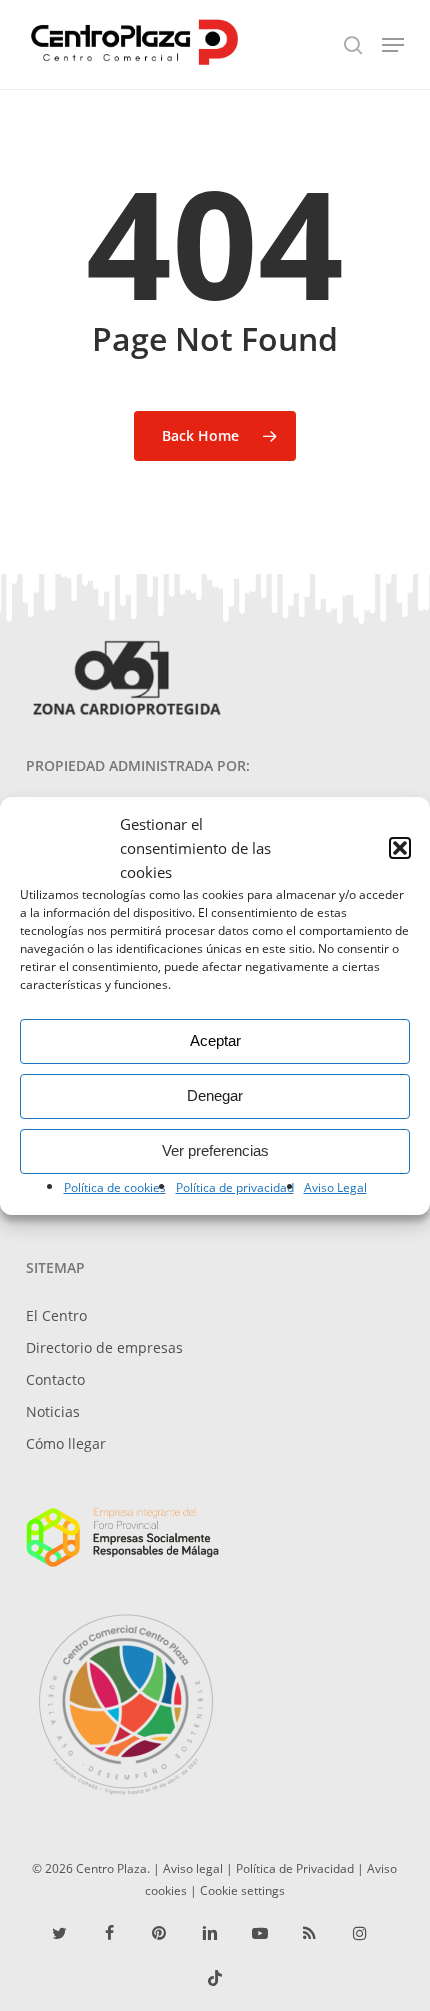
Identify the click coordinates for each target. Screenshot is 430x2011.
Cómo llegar (66, 1443)
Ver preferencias (215, 1150)
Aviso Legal (335, 1187)
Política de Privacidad (295, 1868)
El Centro (56, 1315)
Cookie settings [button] (242, 1890)
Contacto (55, 1379)
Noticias (53, 1411)
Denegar (215, 1095)
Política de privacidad (235, 1187)
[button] (400, 848)
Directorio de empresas (104, 1347)
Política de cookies (115, 1187)
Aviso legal (193, 1868)
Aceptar (215, 1040)
